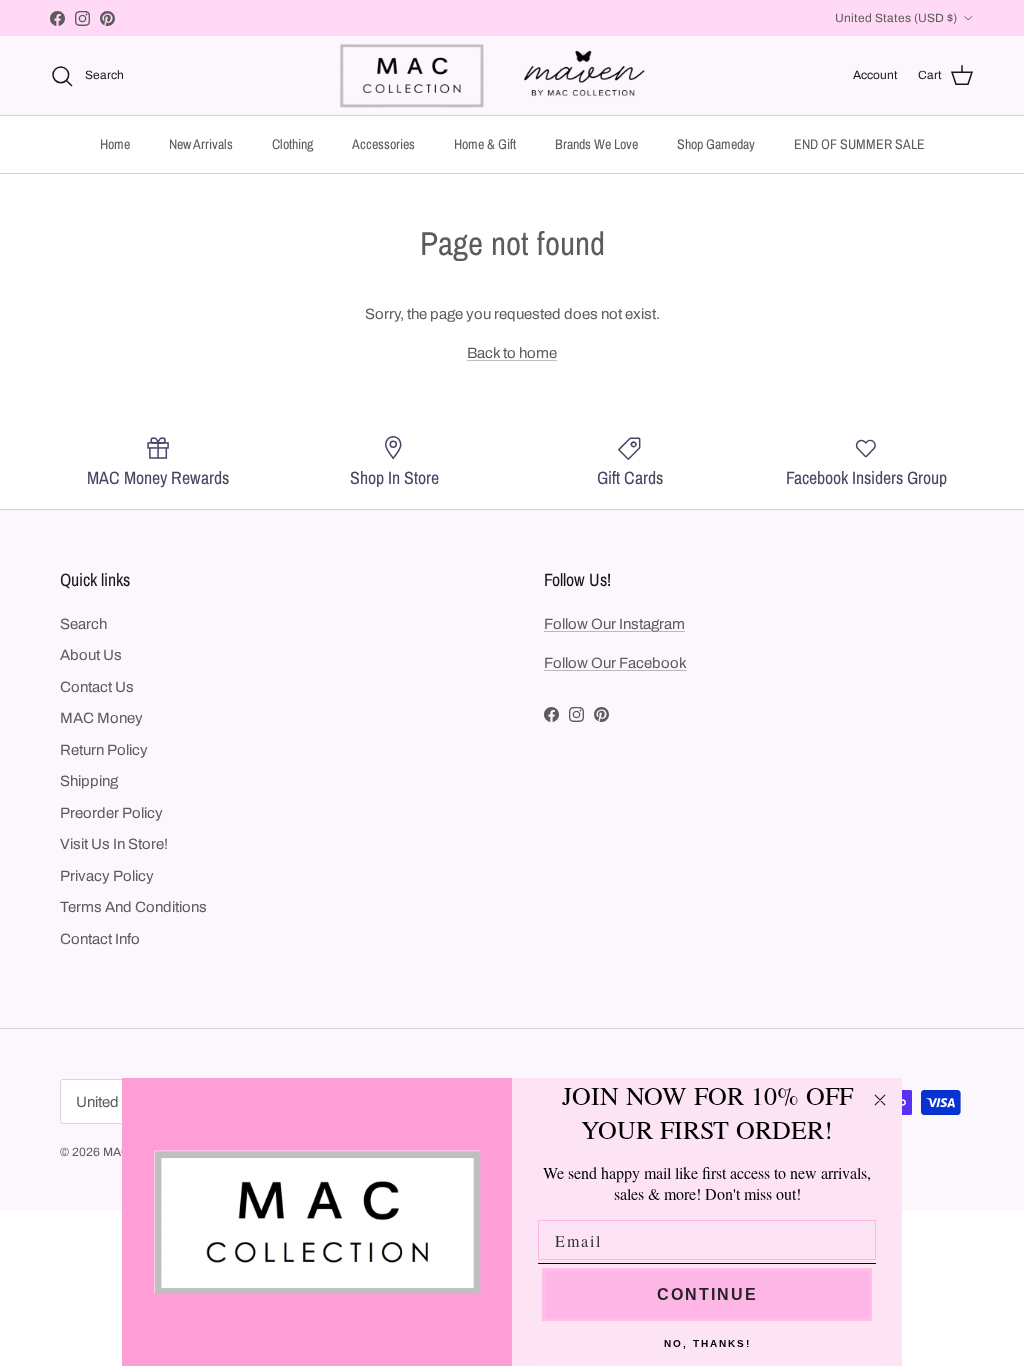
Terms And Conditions (133, 907)
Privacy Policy (107, 876)
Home (115, 144)
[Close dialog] (880, 1100)
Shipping (89, 781)
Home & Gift (485, 144)
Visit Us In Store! (114, 844)
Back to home (512, 353)
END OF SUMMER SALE (859, 144)
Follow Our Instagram (614, 624)
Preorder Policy (111, 813)
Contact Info (100, 939)
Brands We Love (596, 144)
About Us (91, 655)
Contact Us (97, 687)
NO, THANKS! (707, 1343)
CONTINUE (707, 1294)
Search (83, 624)
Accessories (383, 144)
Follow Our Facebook (615, 663)
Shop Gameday (716, 144)
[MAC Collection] (512, 75)
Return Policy (104, 750)
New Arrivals (201, 144)
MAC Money (101, 718)
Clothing (292, 144)
